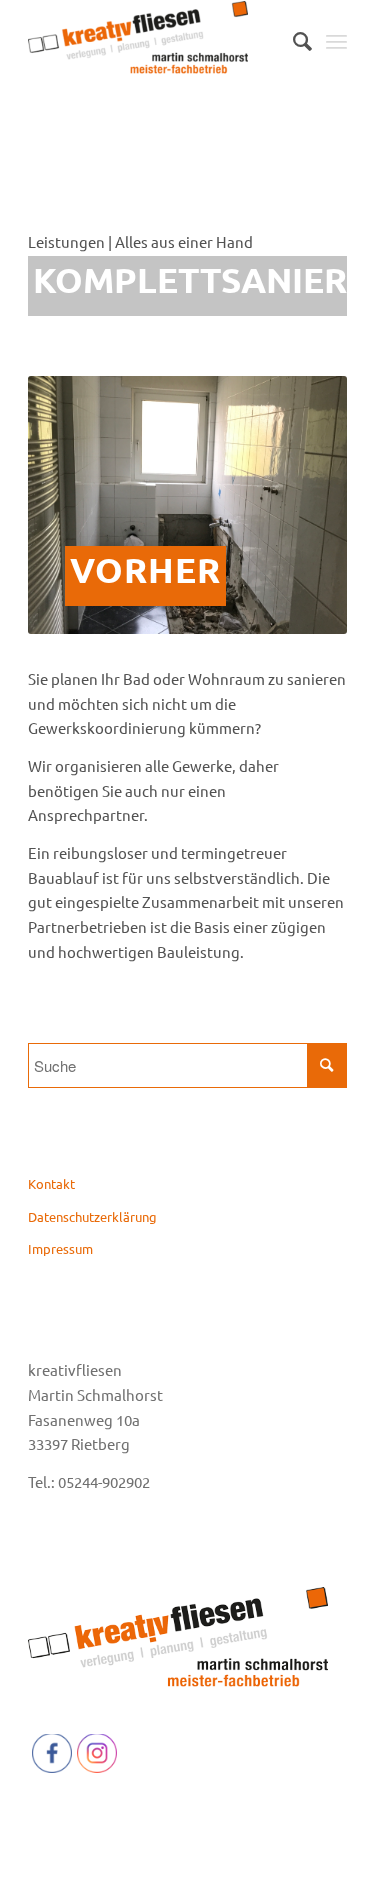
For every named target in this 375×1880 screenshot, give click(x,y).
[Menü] (336, 41)
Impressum (60, 1248)
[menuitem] (292, 41)
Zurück (73, 505)
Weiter (302, 505)
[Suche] (292, 41)
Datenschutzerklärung (92, 1216)
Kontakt (51, 1183)
